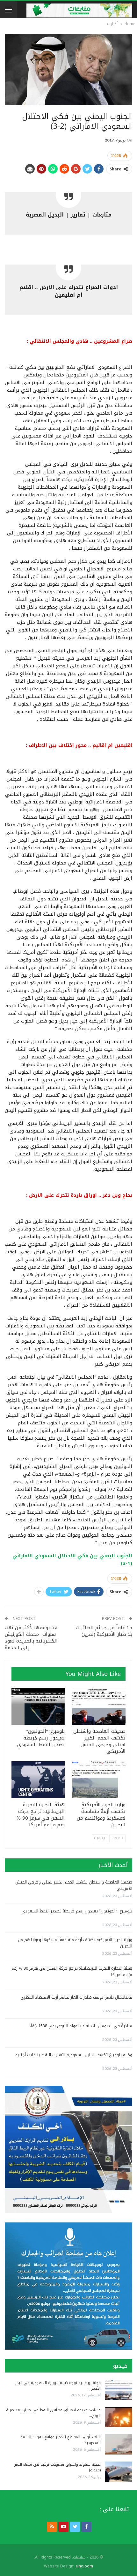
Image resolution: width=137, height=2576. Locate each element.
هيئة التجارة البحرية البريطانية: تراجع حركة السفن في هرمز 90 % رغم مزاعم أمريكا (72, 1971)
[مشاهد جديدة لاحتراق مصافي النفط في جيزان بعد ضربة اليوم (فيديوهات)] (119, 2417)
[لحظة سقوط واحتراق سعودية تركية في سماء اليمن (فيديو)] (119, 2472)
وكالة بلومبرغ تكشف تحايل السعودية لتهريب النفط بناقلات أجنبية (74, 2055)
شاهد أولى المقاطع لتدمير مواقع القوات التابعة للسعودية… (61, 2440)
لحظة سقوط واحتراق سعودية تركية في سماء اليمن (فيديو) (57, 2467)
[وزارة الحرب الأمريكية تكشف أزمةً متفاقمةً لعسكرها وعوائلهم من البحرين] (99, 1780)
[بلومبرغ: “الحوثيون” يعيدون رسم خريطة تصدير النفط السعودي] (38, 1707)
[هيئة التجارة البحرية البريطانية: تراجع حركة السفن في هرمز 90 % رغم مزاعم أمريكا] (38, 1780)
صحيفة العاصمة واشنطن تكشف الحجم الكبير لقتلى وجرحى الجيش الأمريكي (74, 1885)
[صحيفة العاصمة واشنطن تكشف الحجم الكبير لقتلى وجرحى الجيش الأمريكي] (99, 1707)
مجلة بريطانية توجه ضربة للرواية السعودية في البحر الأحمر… (58, 2386)
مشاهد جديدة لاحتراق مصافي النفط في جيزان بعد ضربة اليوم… (53, 2413)
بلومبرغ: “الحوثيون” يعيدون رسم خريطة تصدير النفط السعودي (77, 1911)
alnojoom (84, 2566)
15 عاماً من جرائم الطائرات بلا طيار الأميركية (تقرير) (104, 1631)
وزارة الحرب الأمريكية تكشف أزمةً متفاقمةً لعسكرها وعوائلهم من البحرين (75, 1943)
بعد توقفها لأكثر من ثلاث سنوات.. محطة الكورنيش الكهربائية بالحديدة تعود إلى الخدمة (32, 1638)
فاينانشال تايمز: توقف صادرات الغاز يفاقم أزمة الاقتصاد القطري (76, 1997)
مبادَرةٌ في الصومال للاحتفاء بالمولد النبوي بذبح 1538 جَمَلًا (81, 2026)
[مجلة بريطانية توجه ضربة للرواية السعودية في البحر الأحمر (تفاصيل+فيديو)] (119, 2390)
